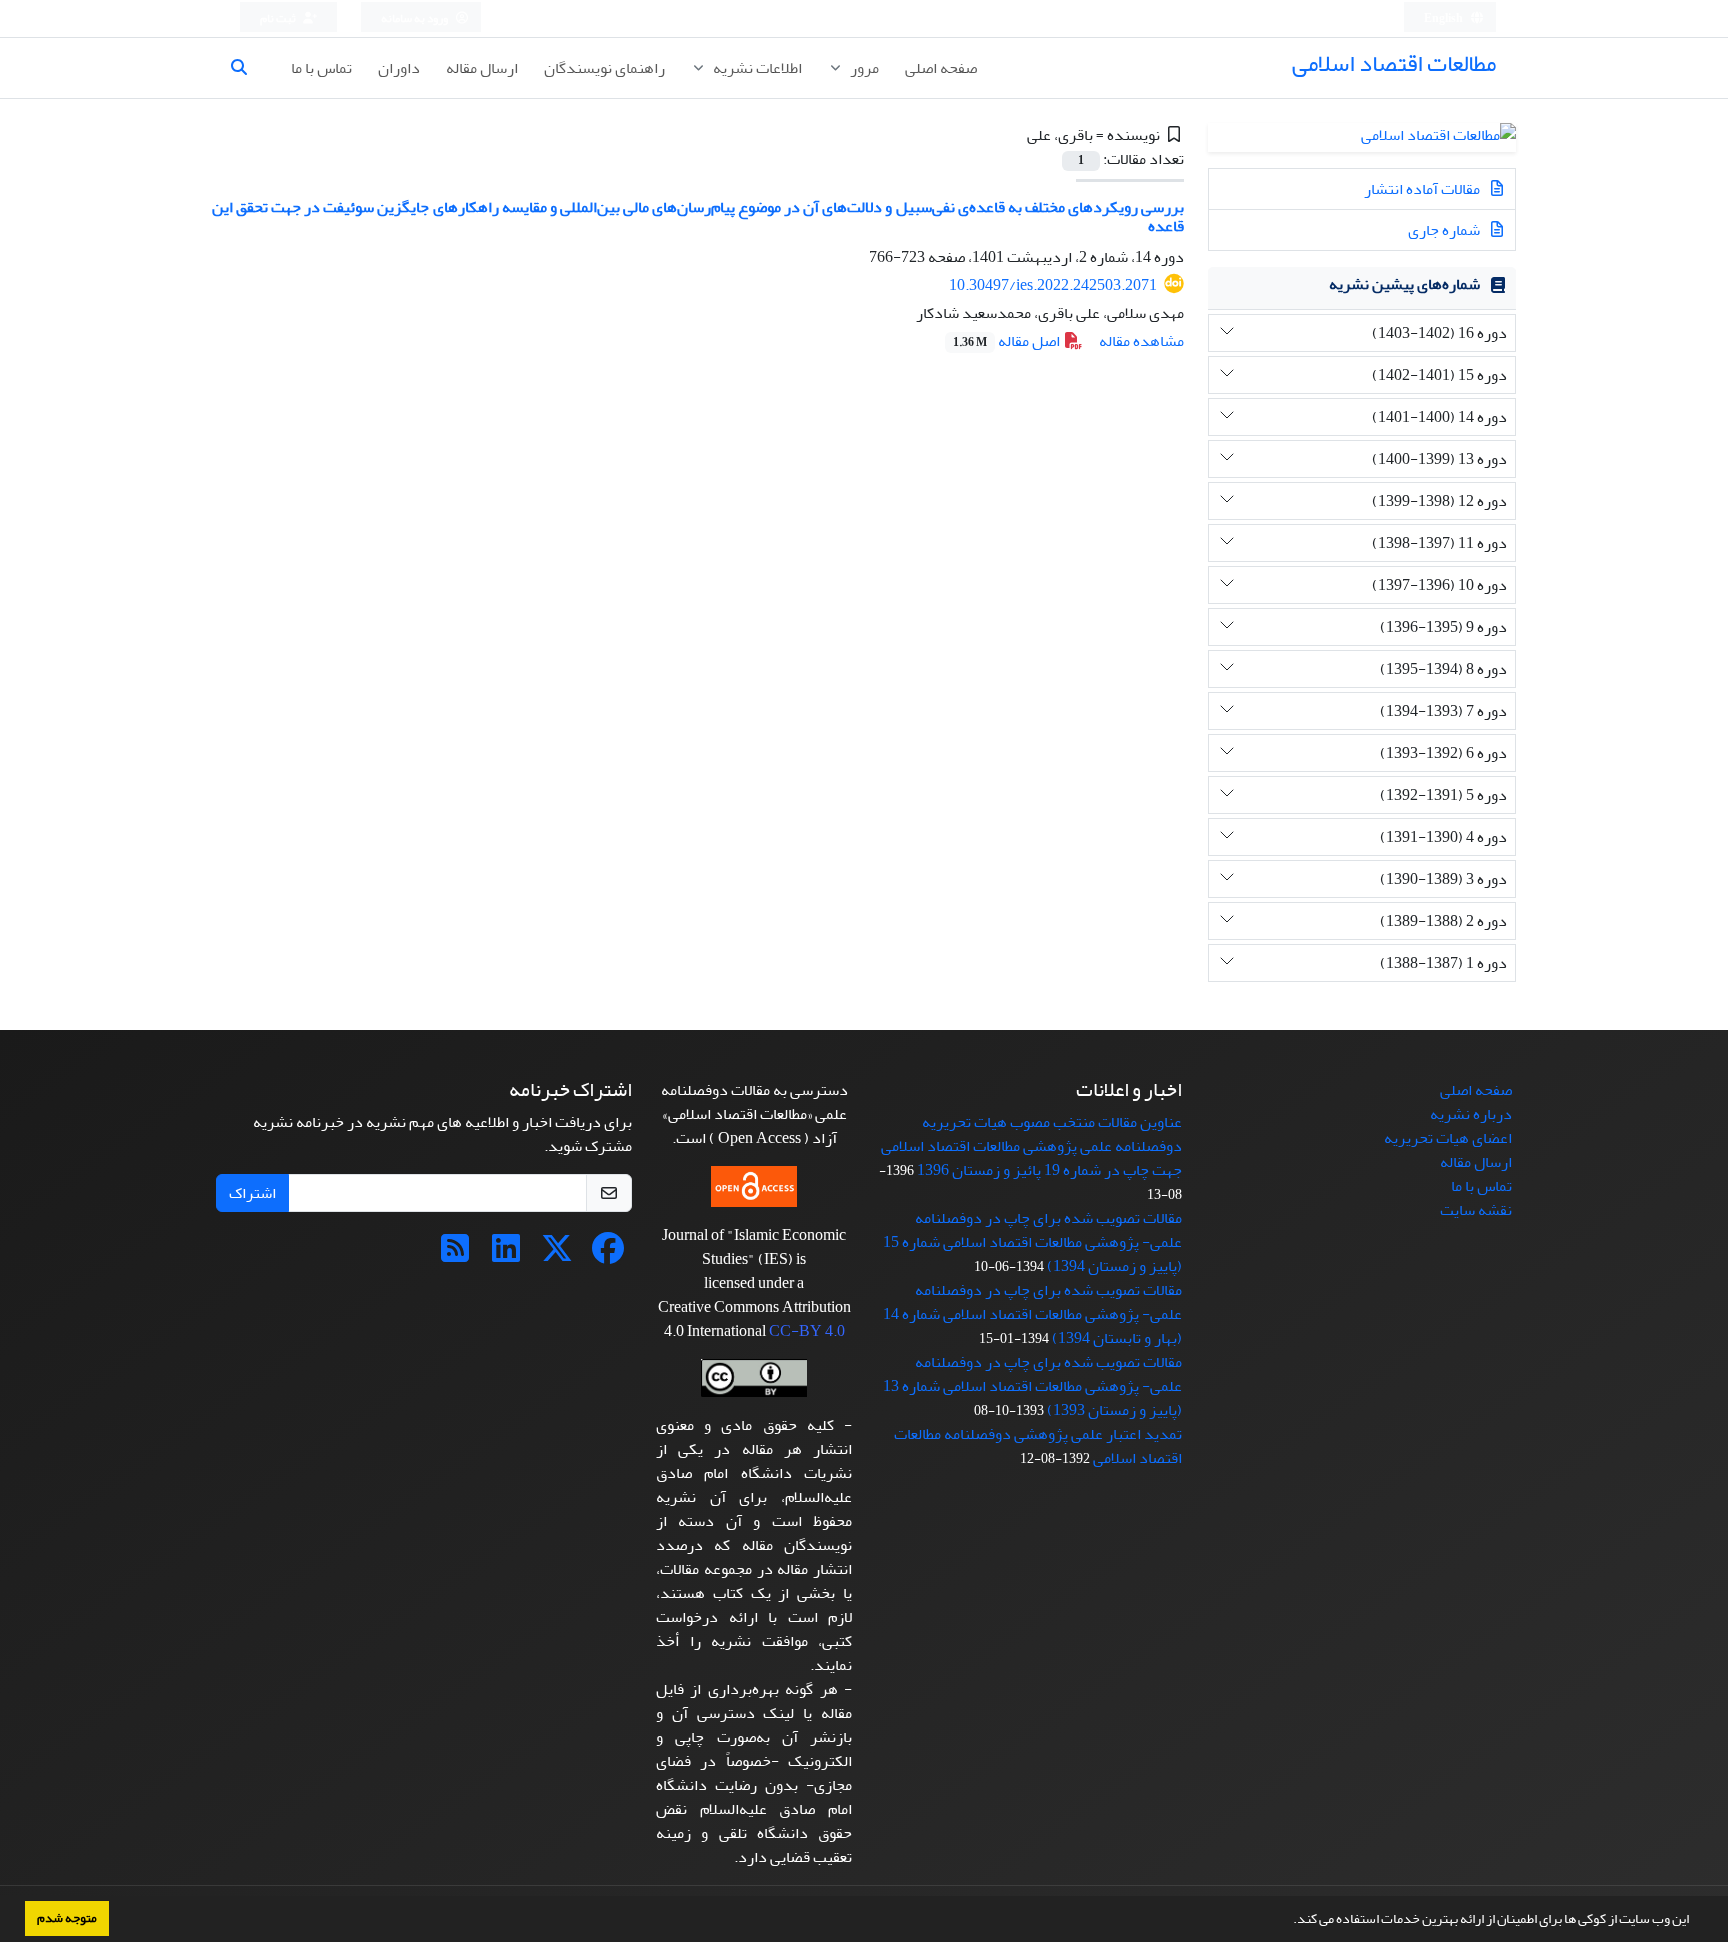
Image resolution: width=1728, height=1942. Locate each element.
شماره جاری (1445, 230)
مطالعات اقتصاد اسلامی (1394, 63)
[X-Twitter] (557, 1255)
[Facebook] (608, 1255)
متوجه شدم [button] (67, 1918)
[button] (1288, 1921)
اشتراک (252, 1193)
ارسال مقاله (482, 68)
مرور (863, 68)
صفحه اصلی (941, 68)
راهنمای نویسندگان (604, 68)
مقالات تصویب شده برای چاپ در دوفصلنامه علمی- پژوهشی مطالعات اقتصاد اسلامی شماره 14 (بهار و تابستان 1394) (1032, 1314)
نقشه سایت (1476, 1210)
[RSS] (455, 1255)
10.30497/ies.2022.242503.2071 (1053, 285)
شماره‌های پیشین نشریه (1404, 284)
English (1444, 18)
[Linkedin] (506, 1255)
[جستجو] (247, 68)
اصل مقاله (1008, 341)
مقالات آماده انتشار (1423, 189)
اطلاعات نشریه (756, 68)
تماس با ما (321, 68)
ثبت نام (279, 18)
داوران (399, 68)
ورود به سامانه (415, 18)
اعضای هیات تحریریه (1448, 1138)
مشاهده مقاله (1141, 341)
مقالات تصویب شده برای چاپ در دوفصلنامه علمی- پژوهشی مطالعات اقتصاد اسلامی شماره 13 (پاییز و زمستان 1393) (1032, 1386)
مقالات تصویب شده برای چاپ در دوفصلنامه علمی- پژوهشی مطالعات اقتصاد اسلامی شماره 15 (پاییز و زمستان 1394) (1032, 1242)
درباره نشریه (1471, 1114)
